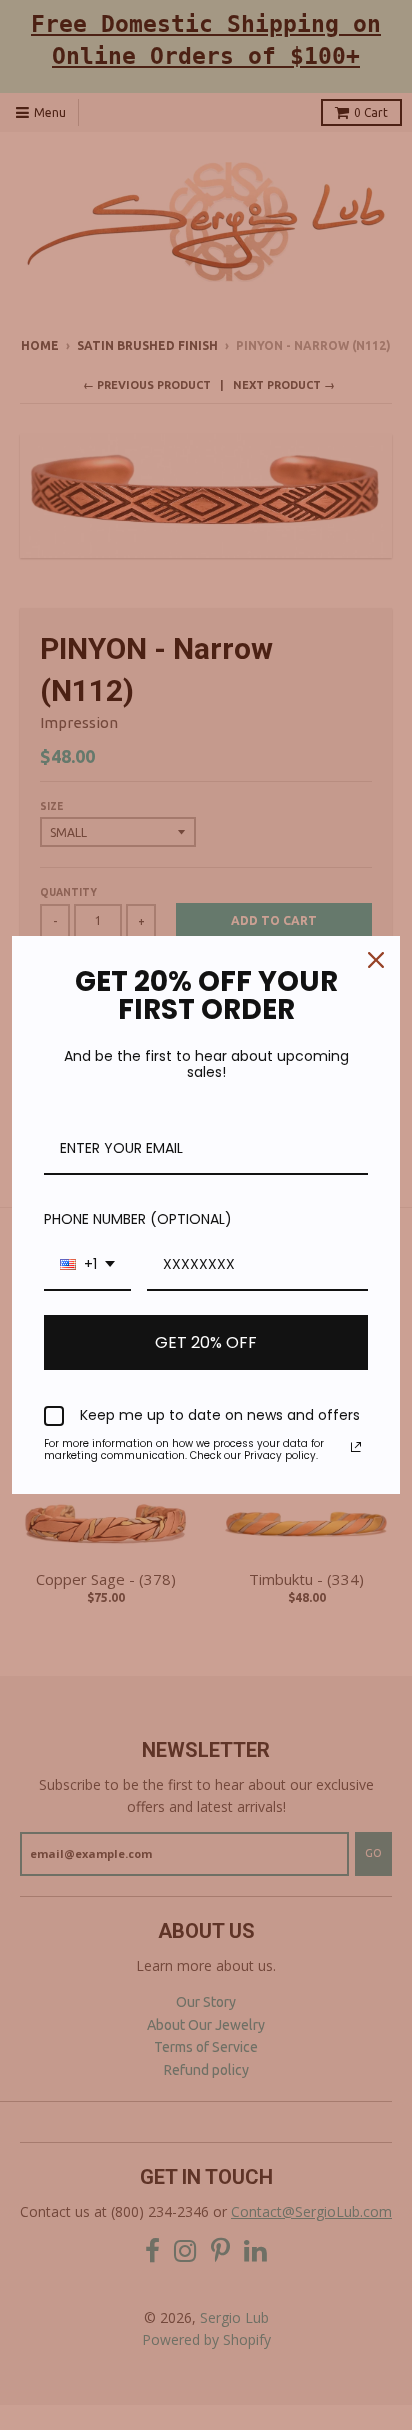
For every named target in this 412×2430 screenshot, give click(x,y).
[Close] (376, 960)
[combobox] (87, 1265)
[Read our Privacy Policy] (356, 1447)
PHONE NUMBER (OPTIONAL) (138, 1219)
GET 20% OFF (206, 1342)
